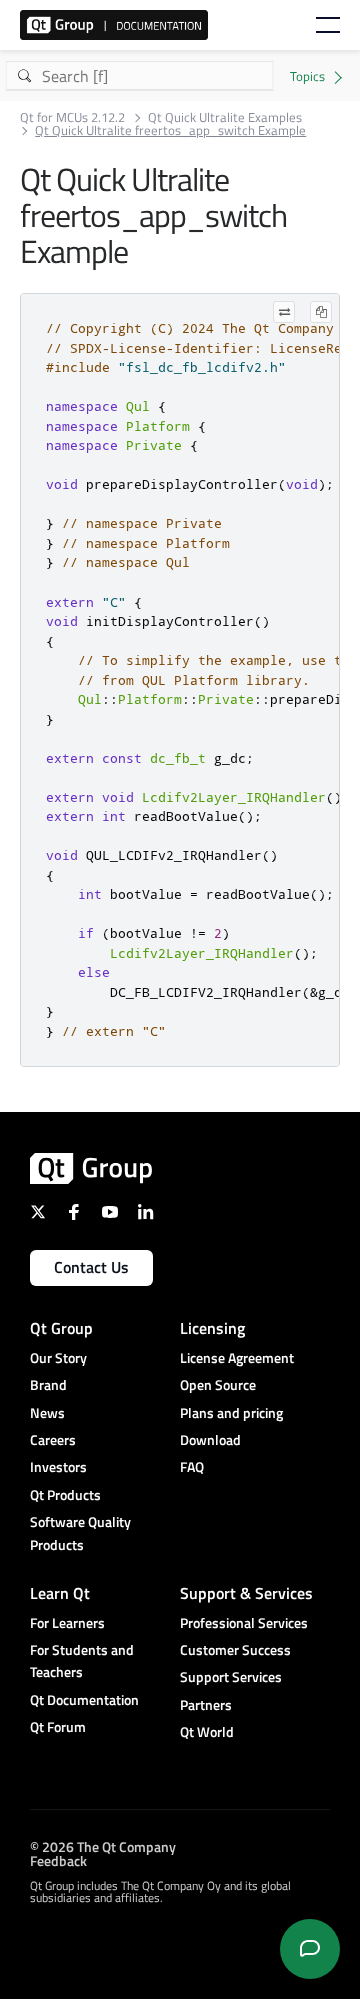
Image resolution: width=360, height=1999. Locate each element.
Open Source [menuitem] (218, 1384)
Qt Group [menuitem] (61, 1328)
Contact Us (91, 1267)
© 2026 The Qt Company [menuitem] (103, 1846)
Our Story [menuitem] (58, 1357)
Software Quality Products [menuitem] (80, 1532)
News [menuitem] (47, 1412)
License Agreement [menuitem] (237, 1357)
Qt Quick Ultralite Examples (225, 117)
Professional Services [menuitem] (244, 1622)
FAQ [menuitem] (192, 1466)
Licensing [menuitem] (212, 1328)
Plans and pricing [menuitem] (231, 1412)
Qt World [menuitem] (207, 1731)
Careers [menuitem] (53, 1439)
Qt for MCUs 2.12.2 (72, 117)
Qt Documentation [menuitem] (84, 1699)
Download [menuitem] (210, 1439)
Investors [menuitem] (58, 1466)
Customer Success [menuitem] (235, 1649)
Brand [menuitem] (48, 1384)
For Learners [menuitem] (67, 1622)
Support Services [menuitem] (231, 1676)
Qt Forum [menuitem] (58, 1726)
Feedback (58, 1860)
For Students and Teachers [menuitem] (82, 1660)
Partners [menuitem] (206, 1704)
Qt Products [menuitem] (65, 1494)
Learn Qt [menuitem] (60, 1593)
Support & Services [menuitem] (246, 1593)
